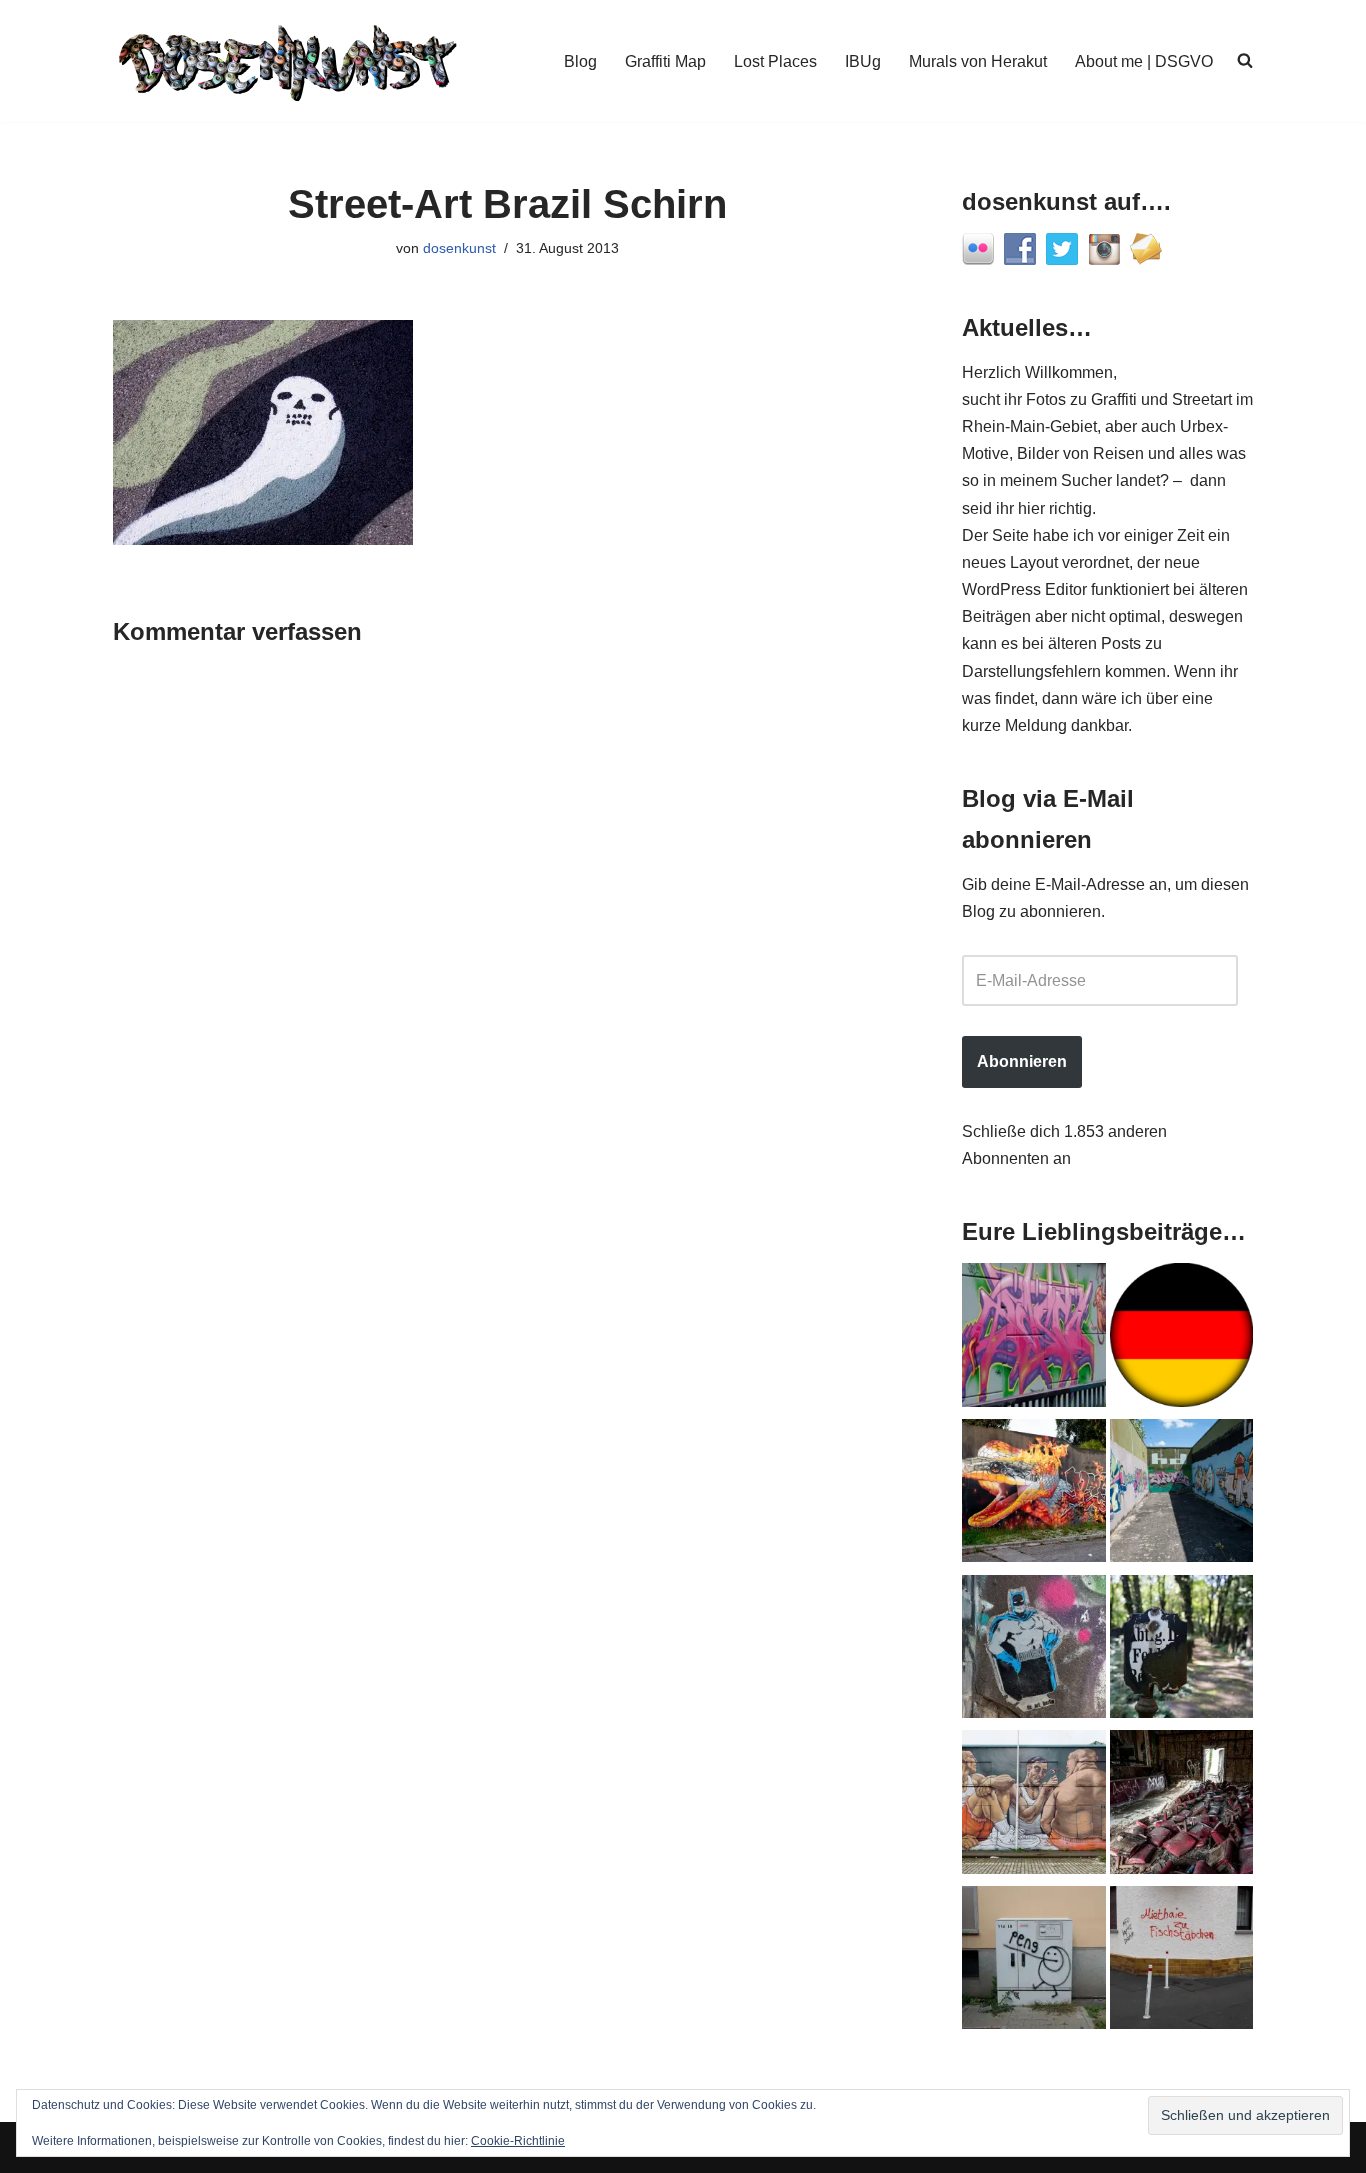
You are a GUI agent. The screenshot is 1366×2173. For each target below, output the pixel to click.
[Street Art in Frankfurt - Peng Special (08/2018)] (1034, 1962)
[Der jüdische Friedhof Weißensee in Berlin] (1182, 1651)
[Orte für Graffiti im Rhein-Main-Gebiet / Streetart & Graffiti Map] (1034, 1339)
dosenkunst (459, 248)
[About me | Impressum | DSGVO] (1182, 1339)
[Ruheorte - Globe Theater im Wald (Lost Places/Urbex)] (1182, 1806)
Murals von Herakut (978, 61)
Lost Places (775, 61)
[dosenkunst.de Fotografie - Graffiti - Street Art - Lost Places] (288, 61)
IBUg (863, 61)
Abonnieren (1022, 1061)
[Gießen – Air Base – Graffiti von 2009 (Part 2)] (1182, 1495)
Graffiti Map (665, 61)
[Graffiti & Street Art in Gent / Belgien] (1034, 1806)
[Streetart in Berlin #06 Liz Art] (1034, 1651)
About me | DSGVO (1144, 61)
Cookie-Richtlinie (518, 2141)
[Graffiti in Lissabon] (1034, 1495)
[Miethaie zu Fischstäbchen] (1182, 1962)
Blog (580, 61)
